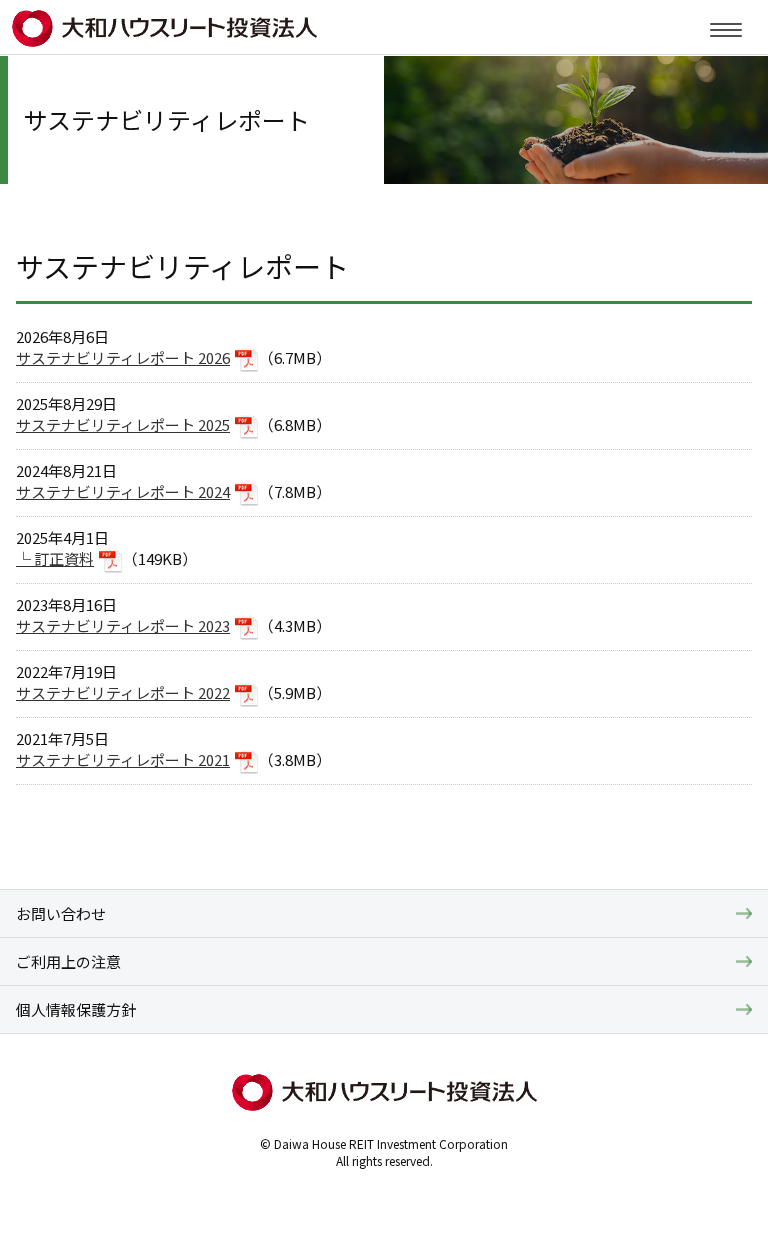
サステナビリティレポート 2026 (123, 357)
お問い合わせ (61, 913)
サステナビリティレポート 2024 (123, 491)
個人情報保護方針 (76, 1009)
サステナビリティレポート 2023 (123, 625)
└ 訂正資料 (55, 558)
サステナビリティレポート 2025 (123, 424)
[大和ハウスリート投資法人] (166, 34)
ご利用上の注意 (68, 961)
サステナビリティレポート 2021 (123, 759)
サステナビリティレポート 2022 (123, 692)
